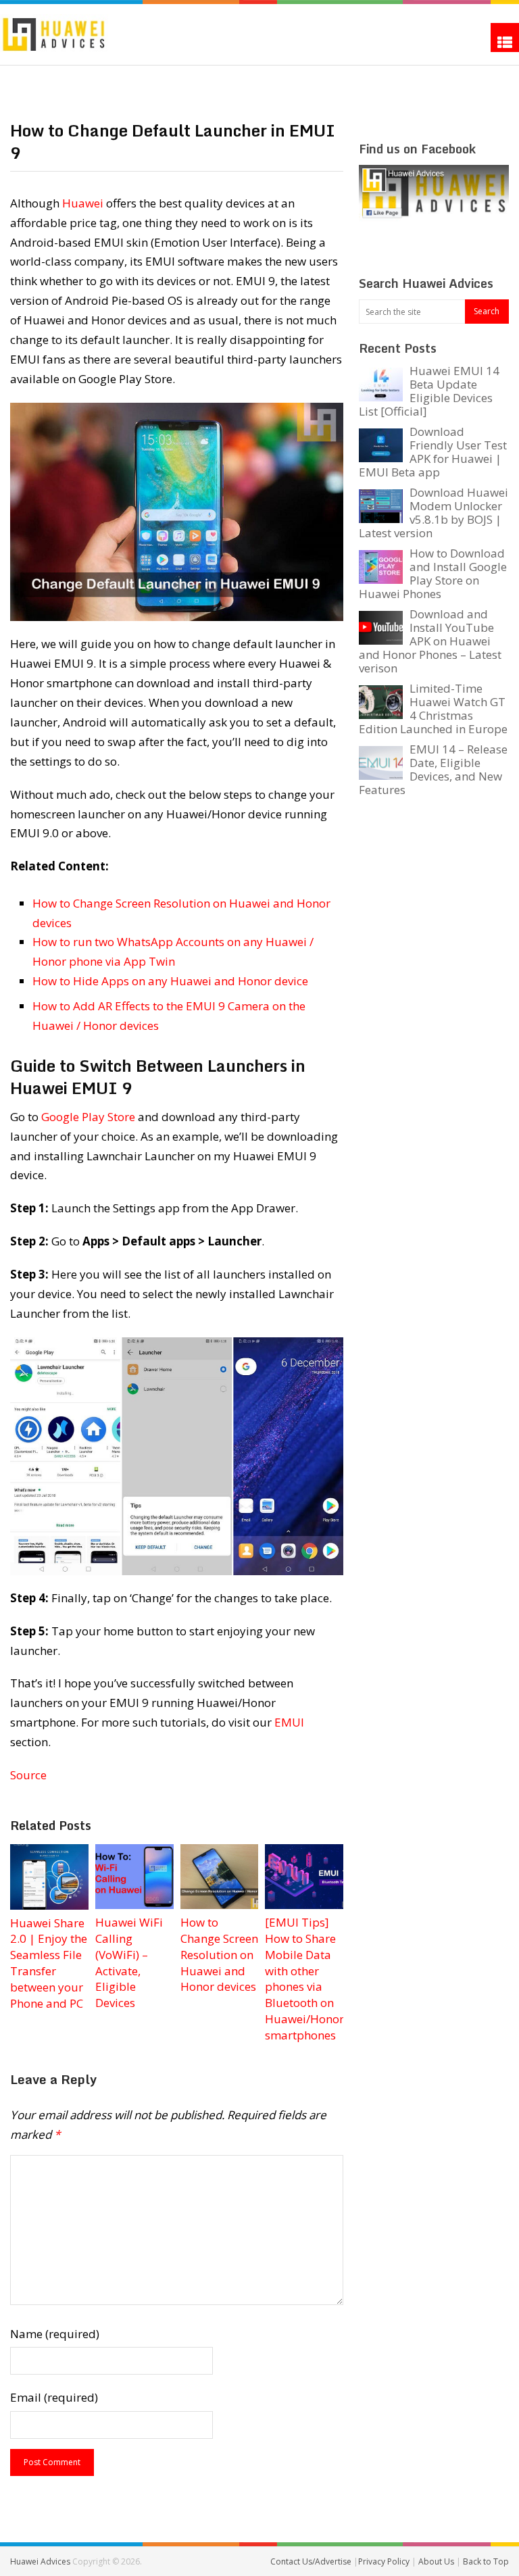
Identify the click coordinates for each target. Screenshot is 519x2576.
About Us (437, 2561)
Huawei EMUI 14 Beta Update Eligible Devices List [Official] (429, 391)
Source (28, 1775)
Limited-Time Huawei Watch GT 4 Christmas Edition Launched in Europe (433, 709)
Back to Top (486, 2561)
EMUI (289, 1722)
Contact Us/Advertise (312, 2561)
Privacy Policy (385, 2561)
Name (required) (55, 2334)
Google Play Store (88, 1117)
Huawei (83, 203)
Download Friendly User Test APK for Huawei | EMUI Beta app (433, 452)
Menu (505, 38)
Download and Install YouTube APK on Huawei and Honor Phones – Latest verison (430, 641)
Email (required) (54, 2397)
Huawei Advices (40, 2561)
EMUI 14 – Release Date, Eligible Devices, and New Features (433, 769)
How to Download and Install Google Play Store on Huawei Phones (433, 573)
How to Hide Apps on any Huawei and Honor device (170, 981)
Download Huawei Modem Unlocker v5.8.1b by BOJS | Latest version (434, 513)
